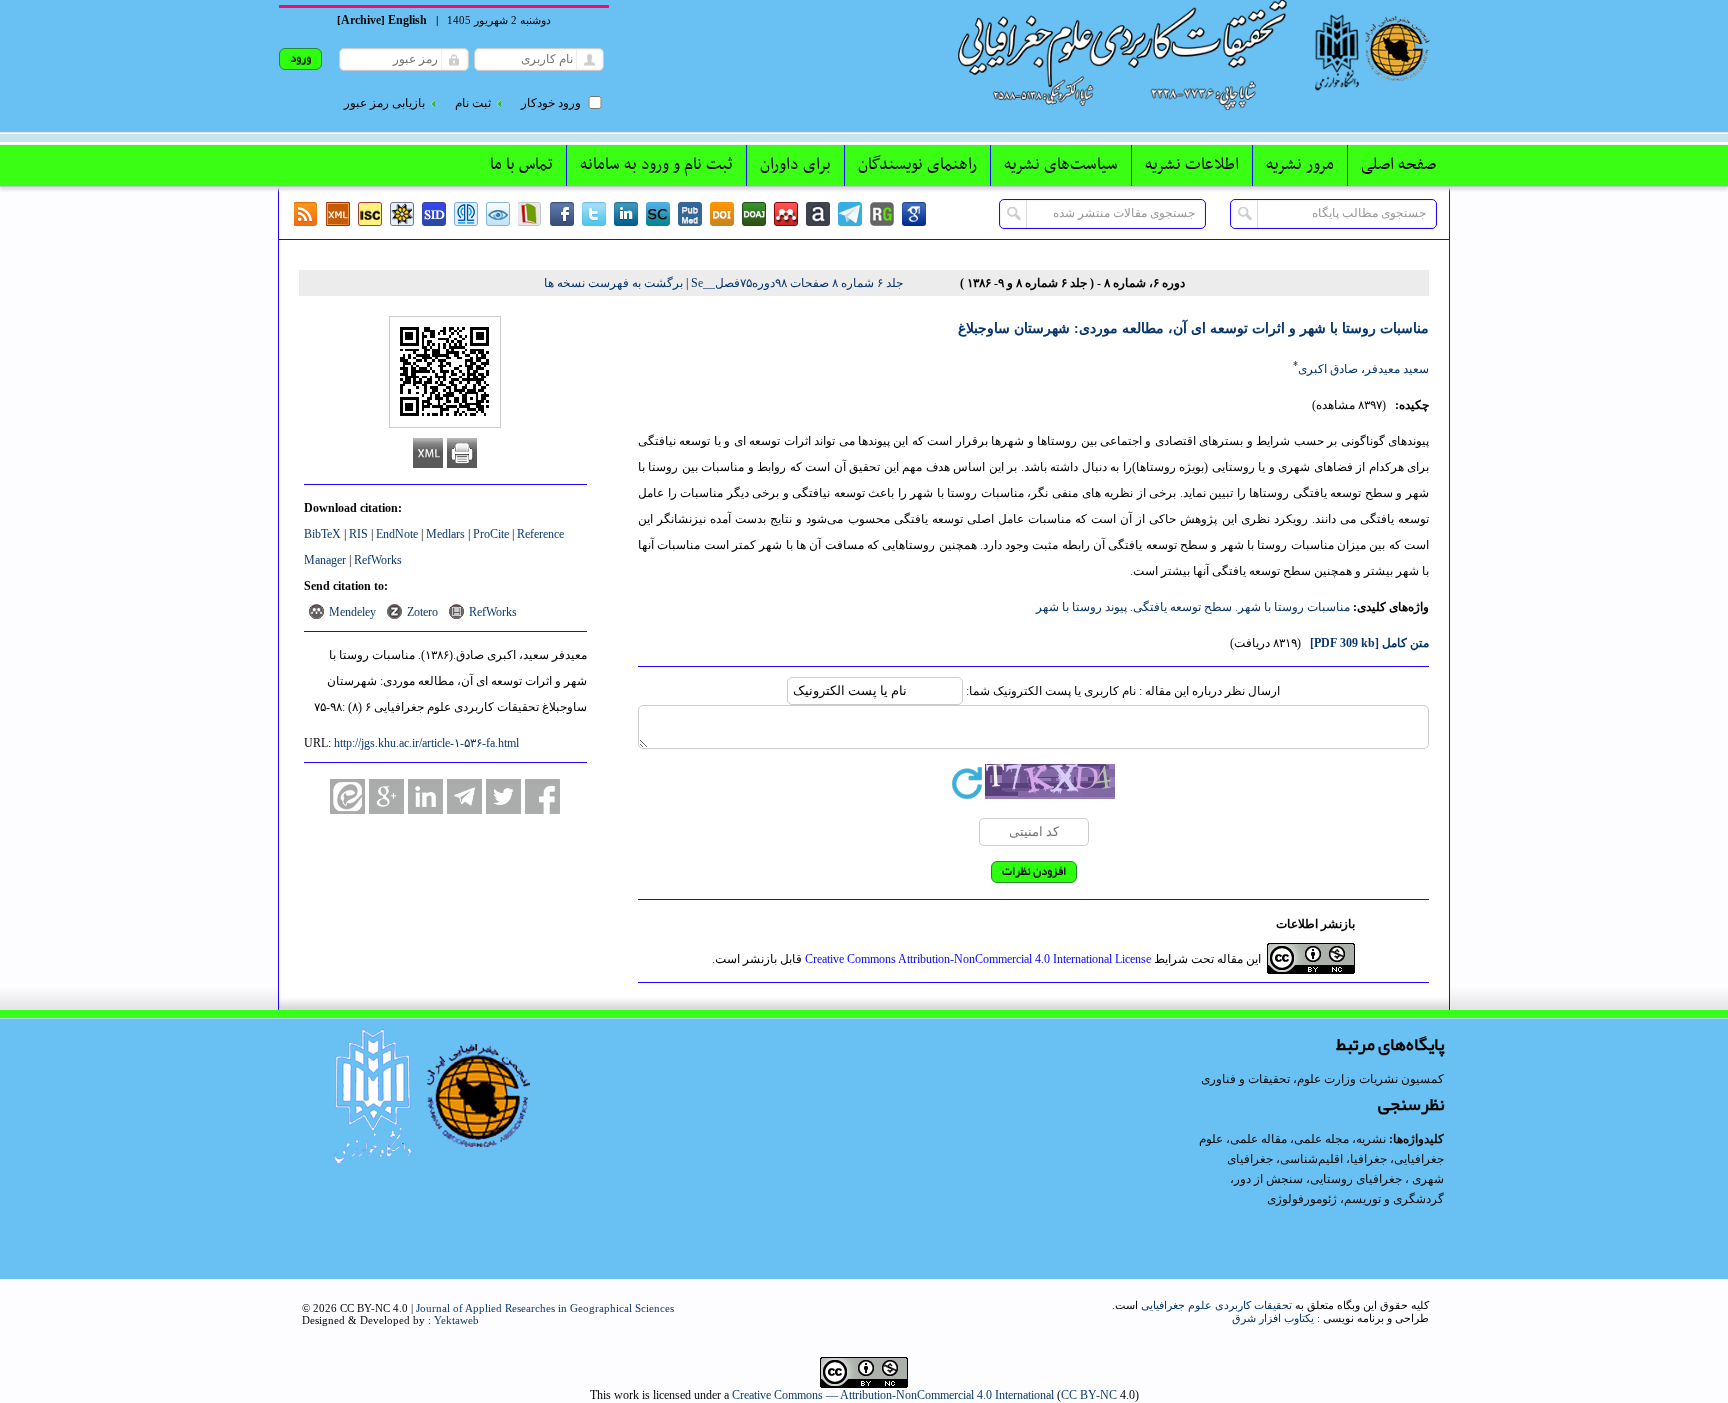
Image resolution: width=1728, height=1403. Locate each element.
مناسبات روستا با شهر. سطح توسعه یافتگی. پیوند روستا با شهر (1193, 607)
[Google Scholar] (914, 214)
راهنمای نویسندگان (917, 165)
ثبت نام (473, 103)
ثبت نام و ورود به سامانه (656, 165)
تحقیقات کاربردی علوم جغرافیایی (1216, 1305)
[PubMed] (690, 214)
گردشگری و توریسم (1394, 1199)
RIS (358, 534)
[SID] (434, 214)
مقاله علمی (1258, 1139)
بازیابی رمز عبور (384, 103)
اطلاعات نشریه (1192, 165)
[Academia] (818, 214)
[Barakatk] (466, 214)
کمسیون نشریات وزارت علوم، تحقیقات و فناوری (1322, 1079)
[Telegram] (850, 214)
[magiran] (530, 214)
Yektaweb (456, 1320)
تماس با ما (521, 165)
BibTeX (322, 534)
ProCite (491, 534)
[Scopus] (658, 214)
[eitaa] (347, 796)
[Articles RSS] (306, 214)
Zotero (422, 612)
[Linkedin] (626, 214)
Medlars (445, 534)
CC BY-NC (1089, 1395)
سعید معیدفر (1397, 369)
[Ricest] (402, 214)
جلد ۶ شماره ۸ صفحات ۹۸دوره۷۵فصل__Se (797, 283)
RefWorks (378, 560)
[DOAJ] (754, 214)
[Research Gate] (882, 214)
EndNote (397, 534)
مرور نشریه (1300, 165)
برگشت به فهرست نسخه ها (613, 283)
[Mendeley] (786, 214)
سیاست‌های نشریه (1061, 165)
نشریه (1371, 1139)
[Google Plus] (386, 796)
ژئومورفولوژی (1303, 1199)
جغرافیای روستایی (1356, 1179)
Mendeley (352, 612)
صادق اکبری (1328, 369)
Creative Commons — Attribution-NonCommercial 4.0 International (893, 1395)
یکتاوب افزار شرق (1273, 1318)
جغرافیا (1368, 1159)
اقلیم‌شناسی (1311, 1159)
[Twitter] (594, 214)
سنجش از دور (1268, 1179)
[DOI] (722, 214)
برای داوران (795, 165)
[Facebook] (562, 214)
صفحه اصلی (1398, 165)
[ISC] (370, 214)
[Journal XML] (338, 214)
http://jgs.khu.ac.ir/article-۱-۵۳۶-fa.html (426, 743)
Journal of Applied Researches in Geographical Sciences (545, 1308)
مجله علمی (1321, 1139)
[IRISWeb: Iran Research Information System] (498, 214)
